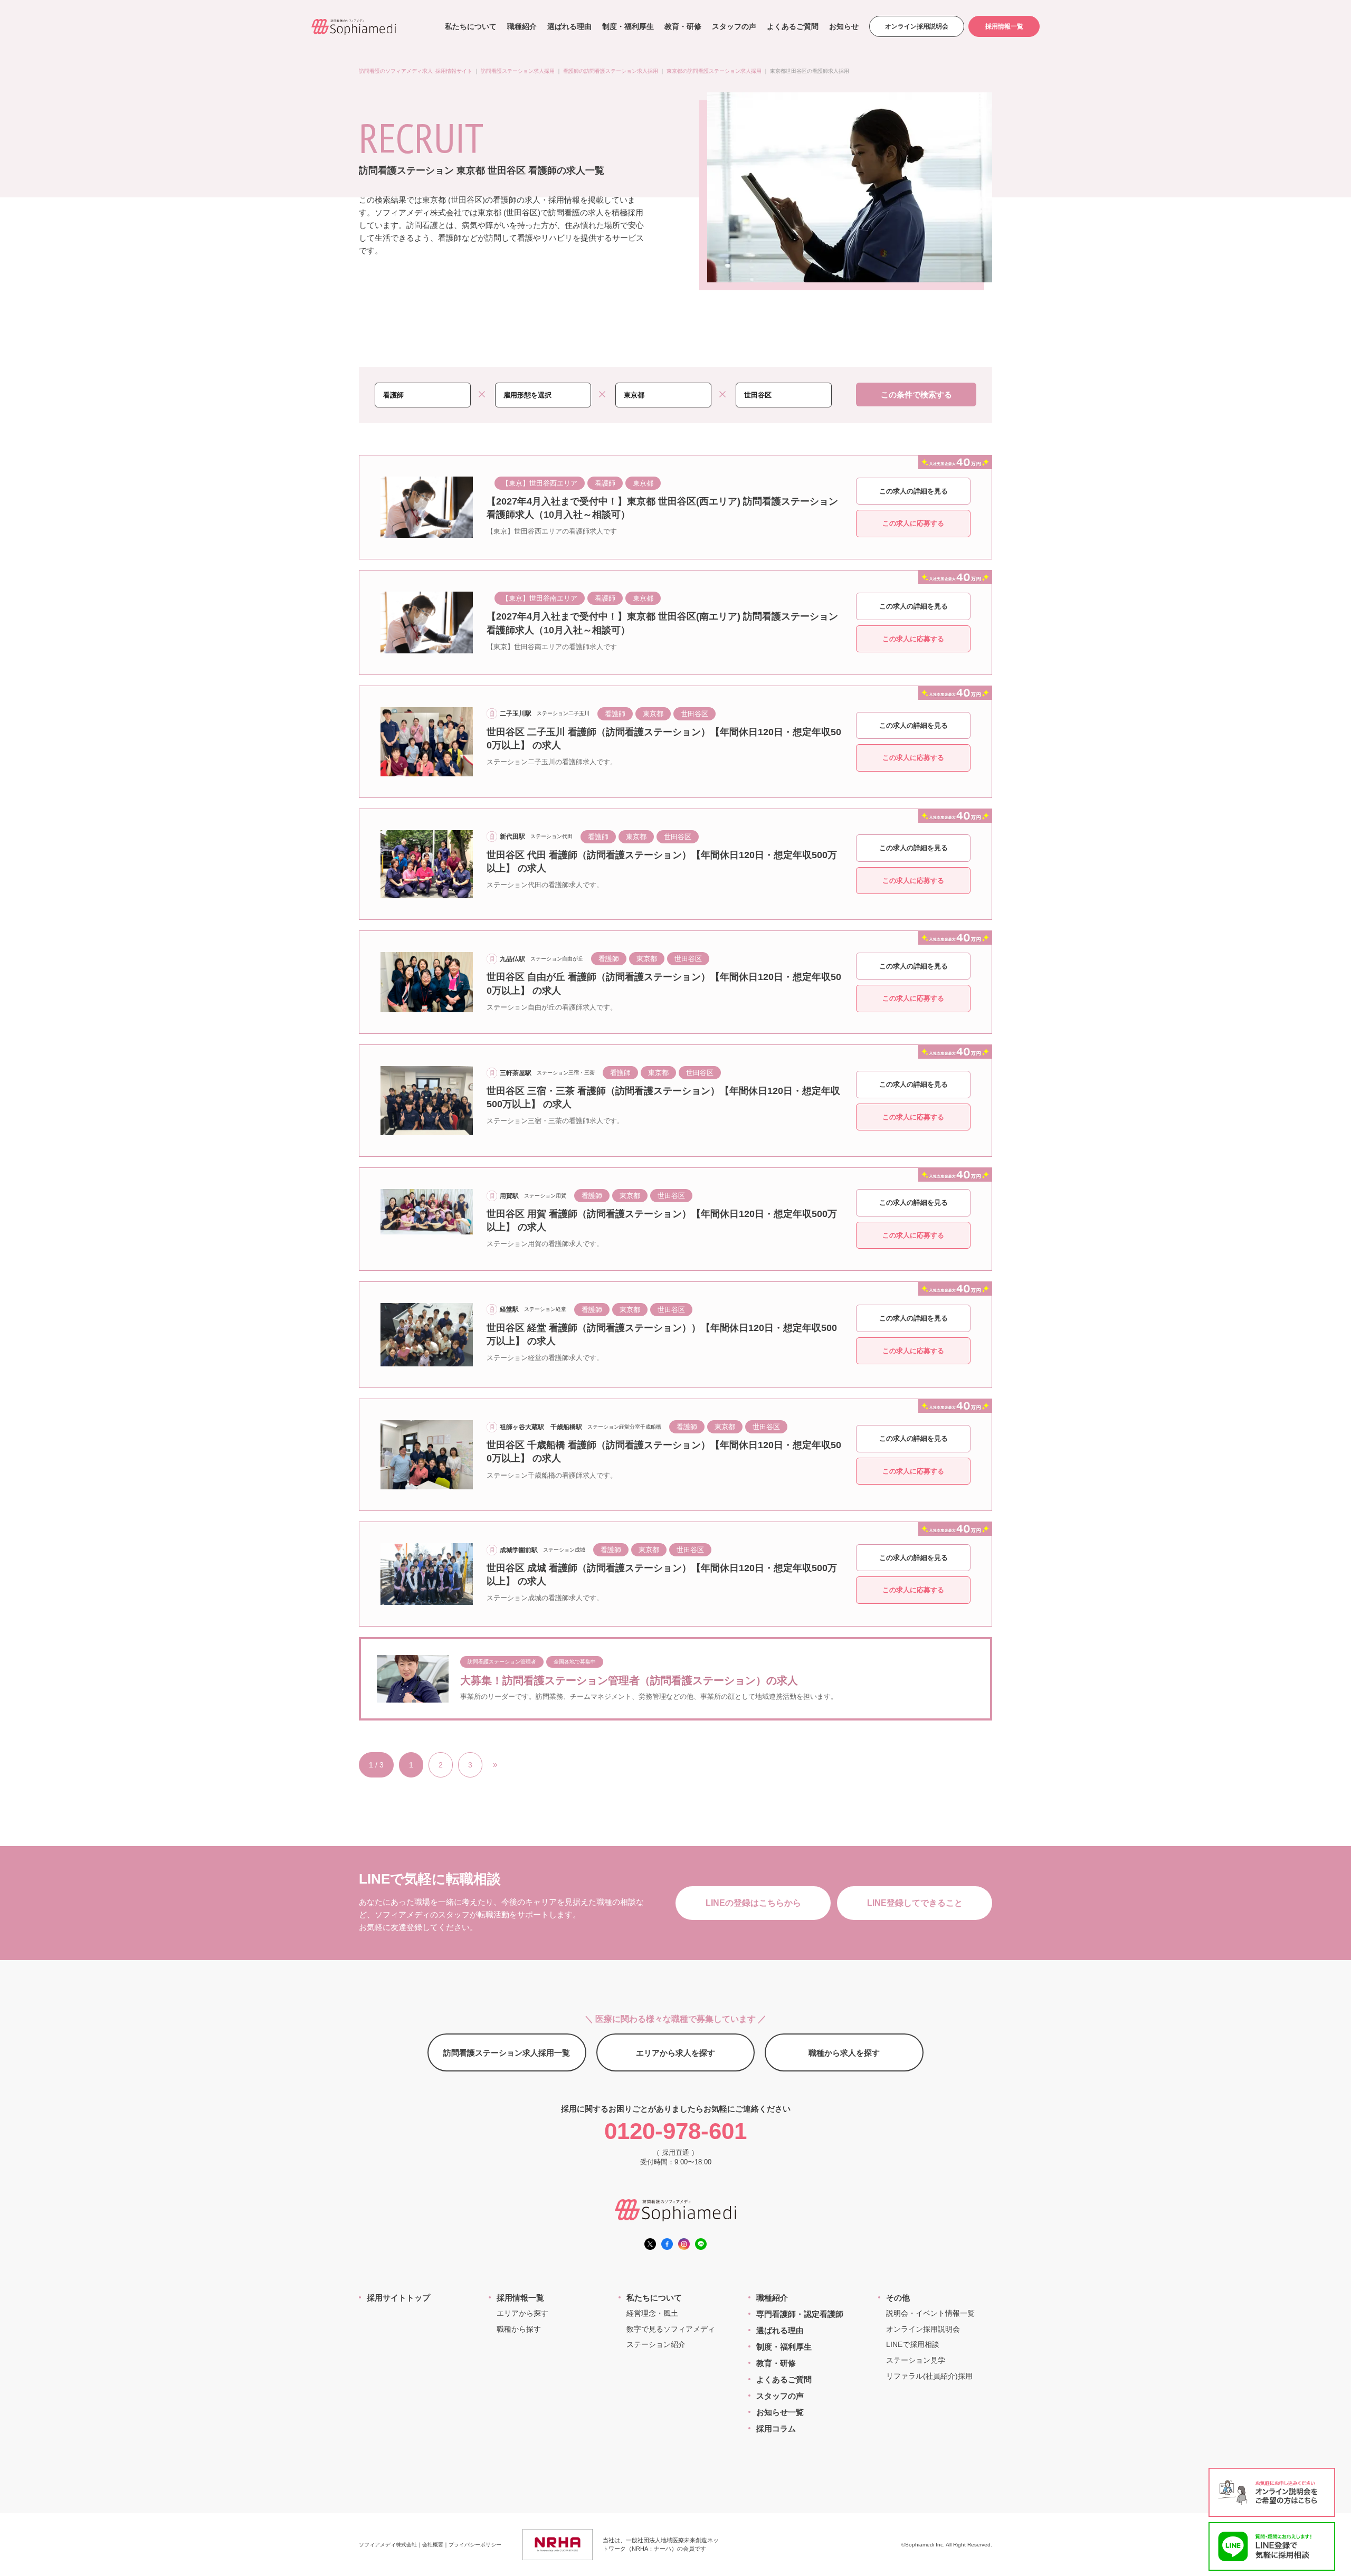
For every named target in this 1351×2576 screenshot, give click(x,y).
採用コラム (776, 2428)
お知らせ (844, 26)
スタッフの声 (734, 26)
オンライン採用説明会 (917, 26)
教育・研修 (683, 26)
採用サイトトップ (398, 2298)
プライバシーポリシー (475, 2545)
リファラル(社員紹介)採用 (929, 2376)
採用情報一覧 (1004, 26)
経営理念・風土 (652, 2313)
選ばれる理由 (569, 26)
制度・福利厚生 (628, 26)
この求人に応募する (913, 523)
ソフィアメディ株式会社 (388, 2545)
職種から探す (519, 2329)
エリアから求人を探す (675, 2053)
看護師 (605, 483)
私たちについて (471, 26)
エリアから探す (522, 2313)
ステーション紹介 (656, 2344)
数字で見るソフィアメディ (671, 2329)
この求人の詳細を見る (914, 491)
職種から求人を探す (844, 2053)
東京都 (643, 483)
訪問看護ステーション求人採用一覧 (507, 2053)
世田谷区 (694, 714)
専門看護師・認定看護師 (800, 2314)
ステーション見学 (916, 2360)
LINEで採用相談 (913, 2344)
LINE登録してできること (915, 1903)
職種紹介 (522, 26)
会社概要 (433, 2545)
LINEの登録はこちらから (753, 1903)
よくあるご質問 (793, 26)
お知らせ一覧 (780, 2412)
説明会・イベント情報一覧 (930, 2313)
